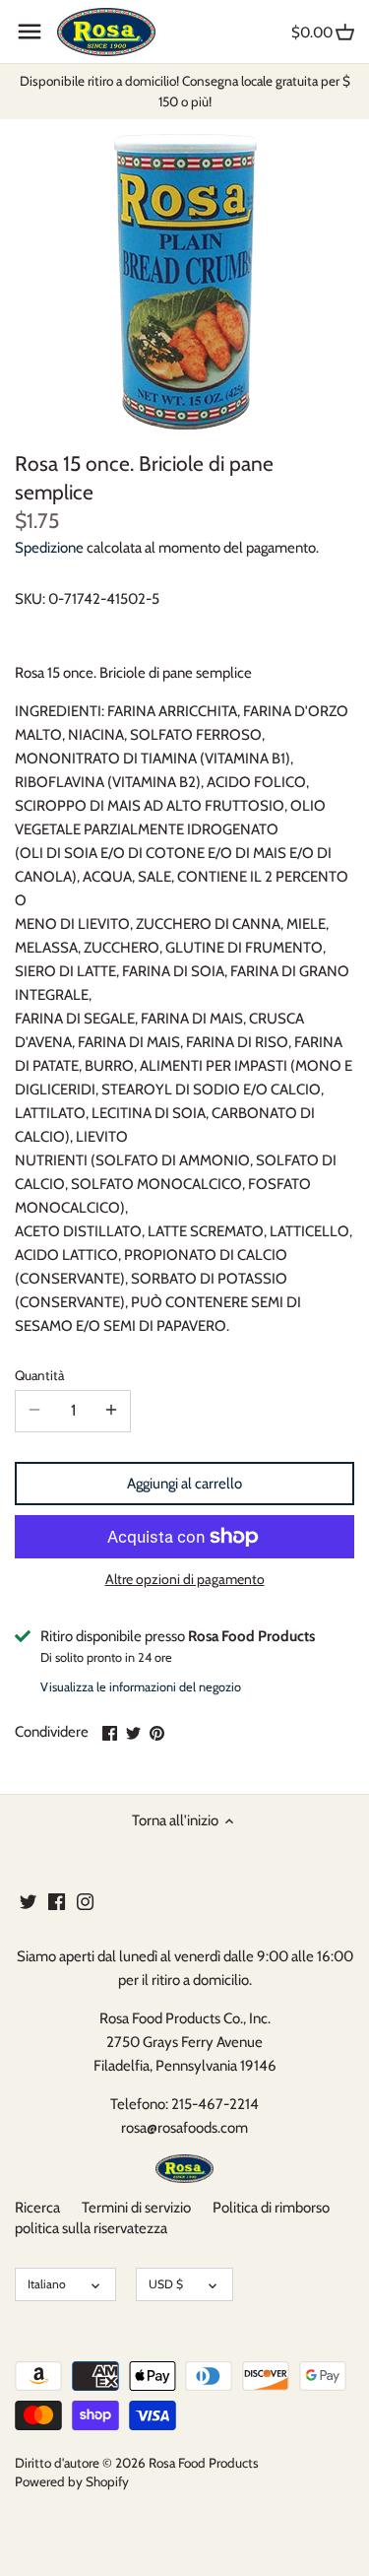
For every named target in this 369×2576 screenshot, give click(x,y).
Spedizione (49, 548)
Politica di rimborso (271, 2208)
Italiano (47, 2284)
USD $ (166, 2284)
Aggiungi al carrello (184, 1484)
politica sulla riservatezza (91, 2228)
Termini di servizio (136, 2208)
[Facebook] (57, 1901)
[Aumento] (111, 1411)
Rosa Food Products (204, 2463)
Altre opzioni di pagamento (185, 1580)
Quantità (39, 1375)
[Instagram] (85, 1901)
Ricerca (37, 2208)
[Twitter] (28, 1901)
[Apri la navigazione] (30, 32)
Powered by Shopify (72, 2481)
